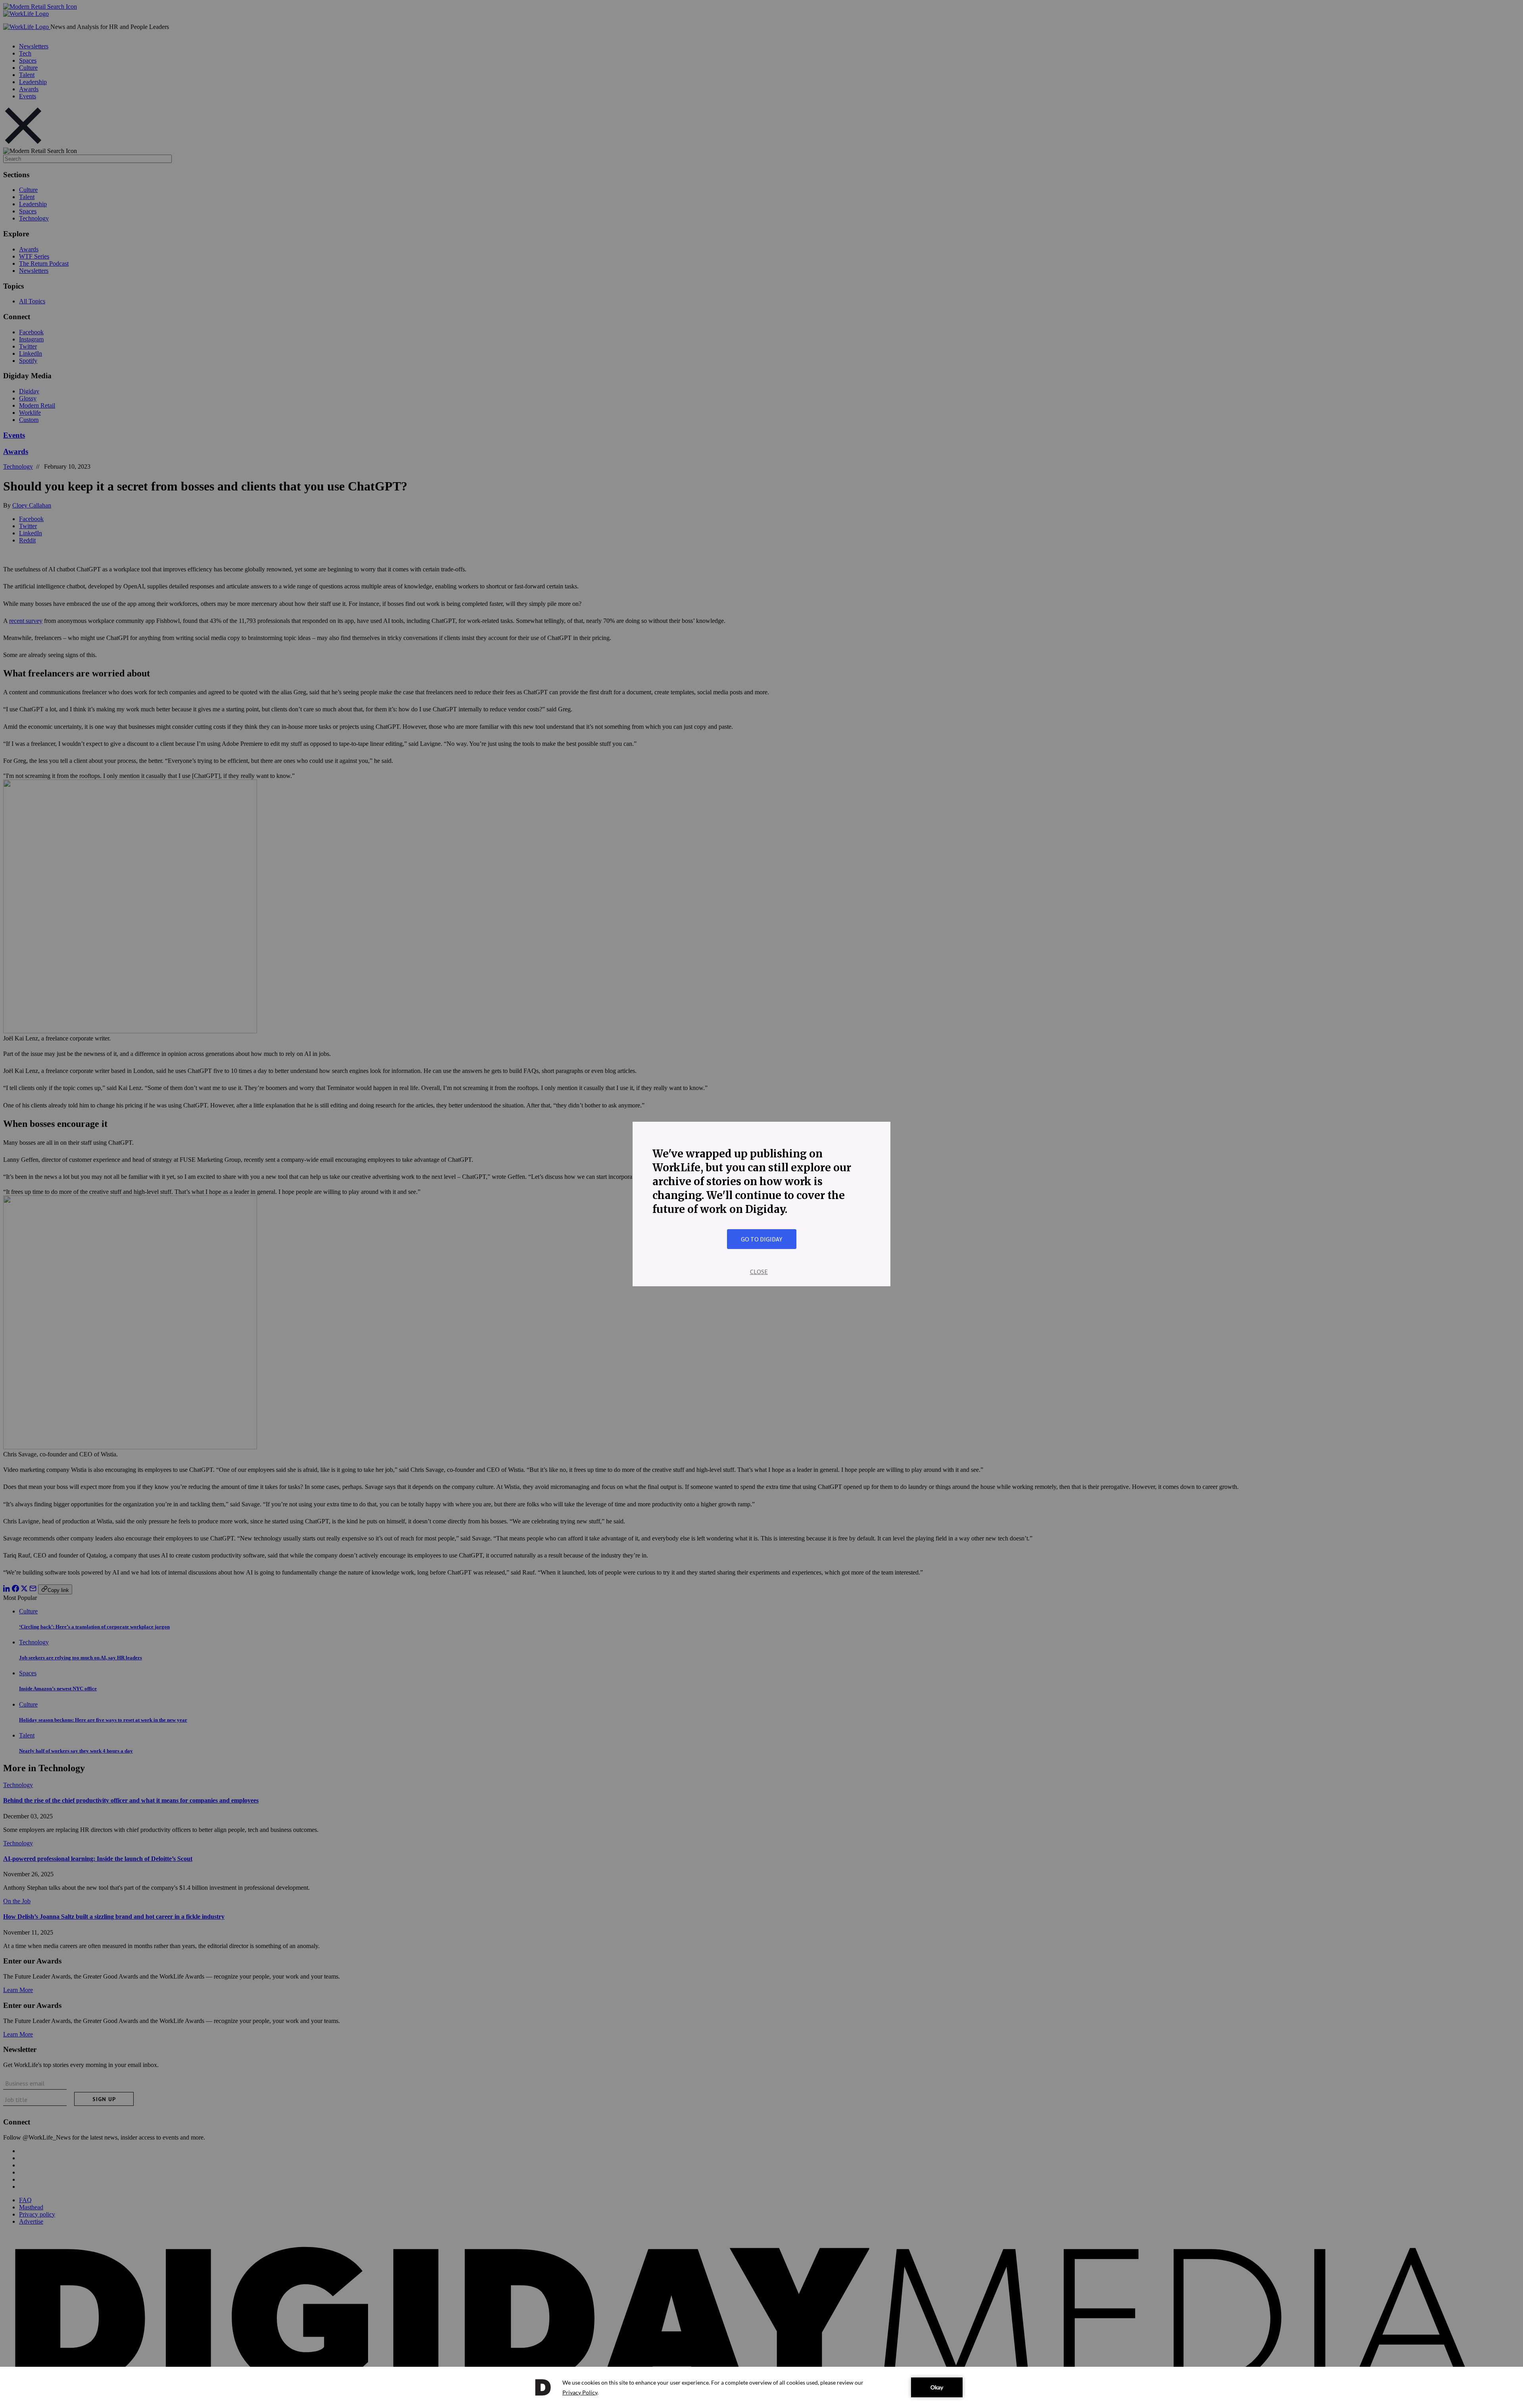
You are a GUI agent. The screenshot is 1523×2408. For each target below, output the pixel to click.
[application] (761, 2387)
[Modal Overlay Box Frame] (761, 1204)
